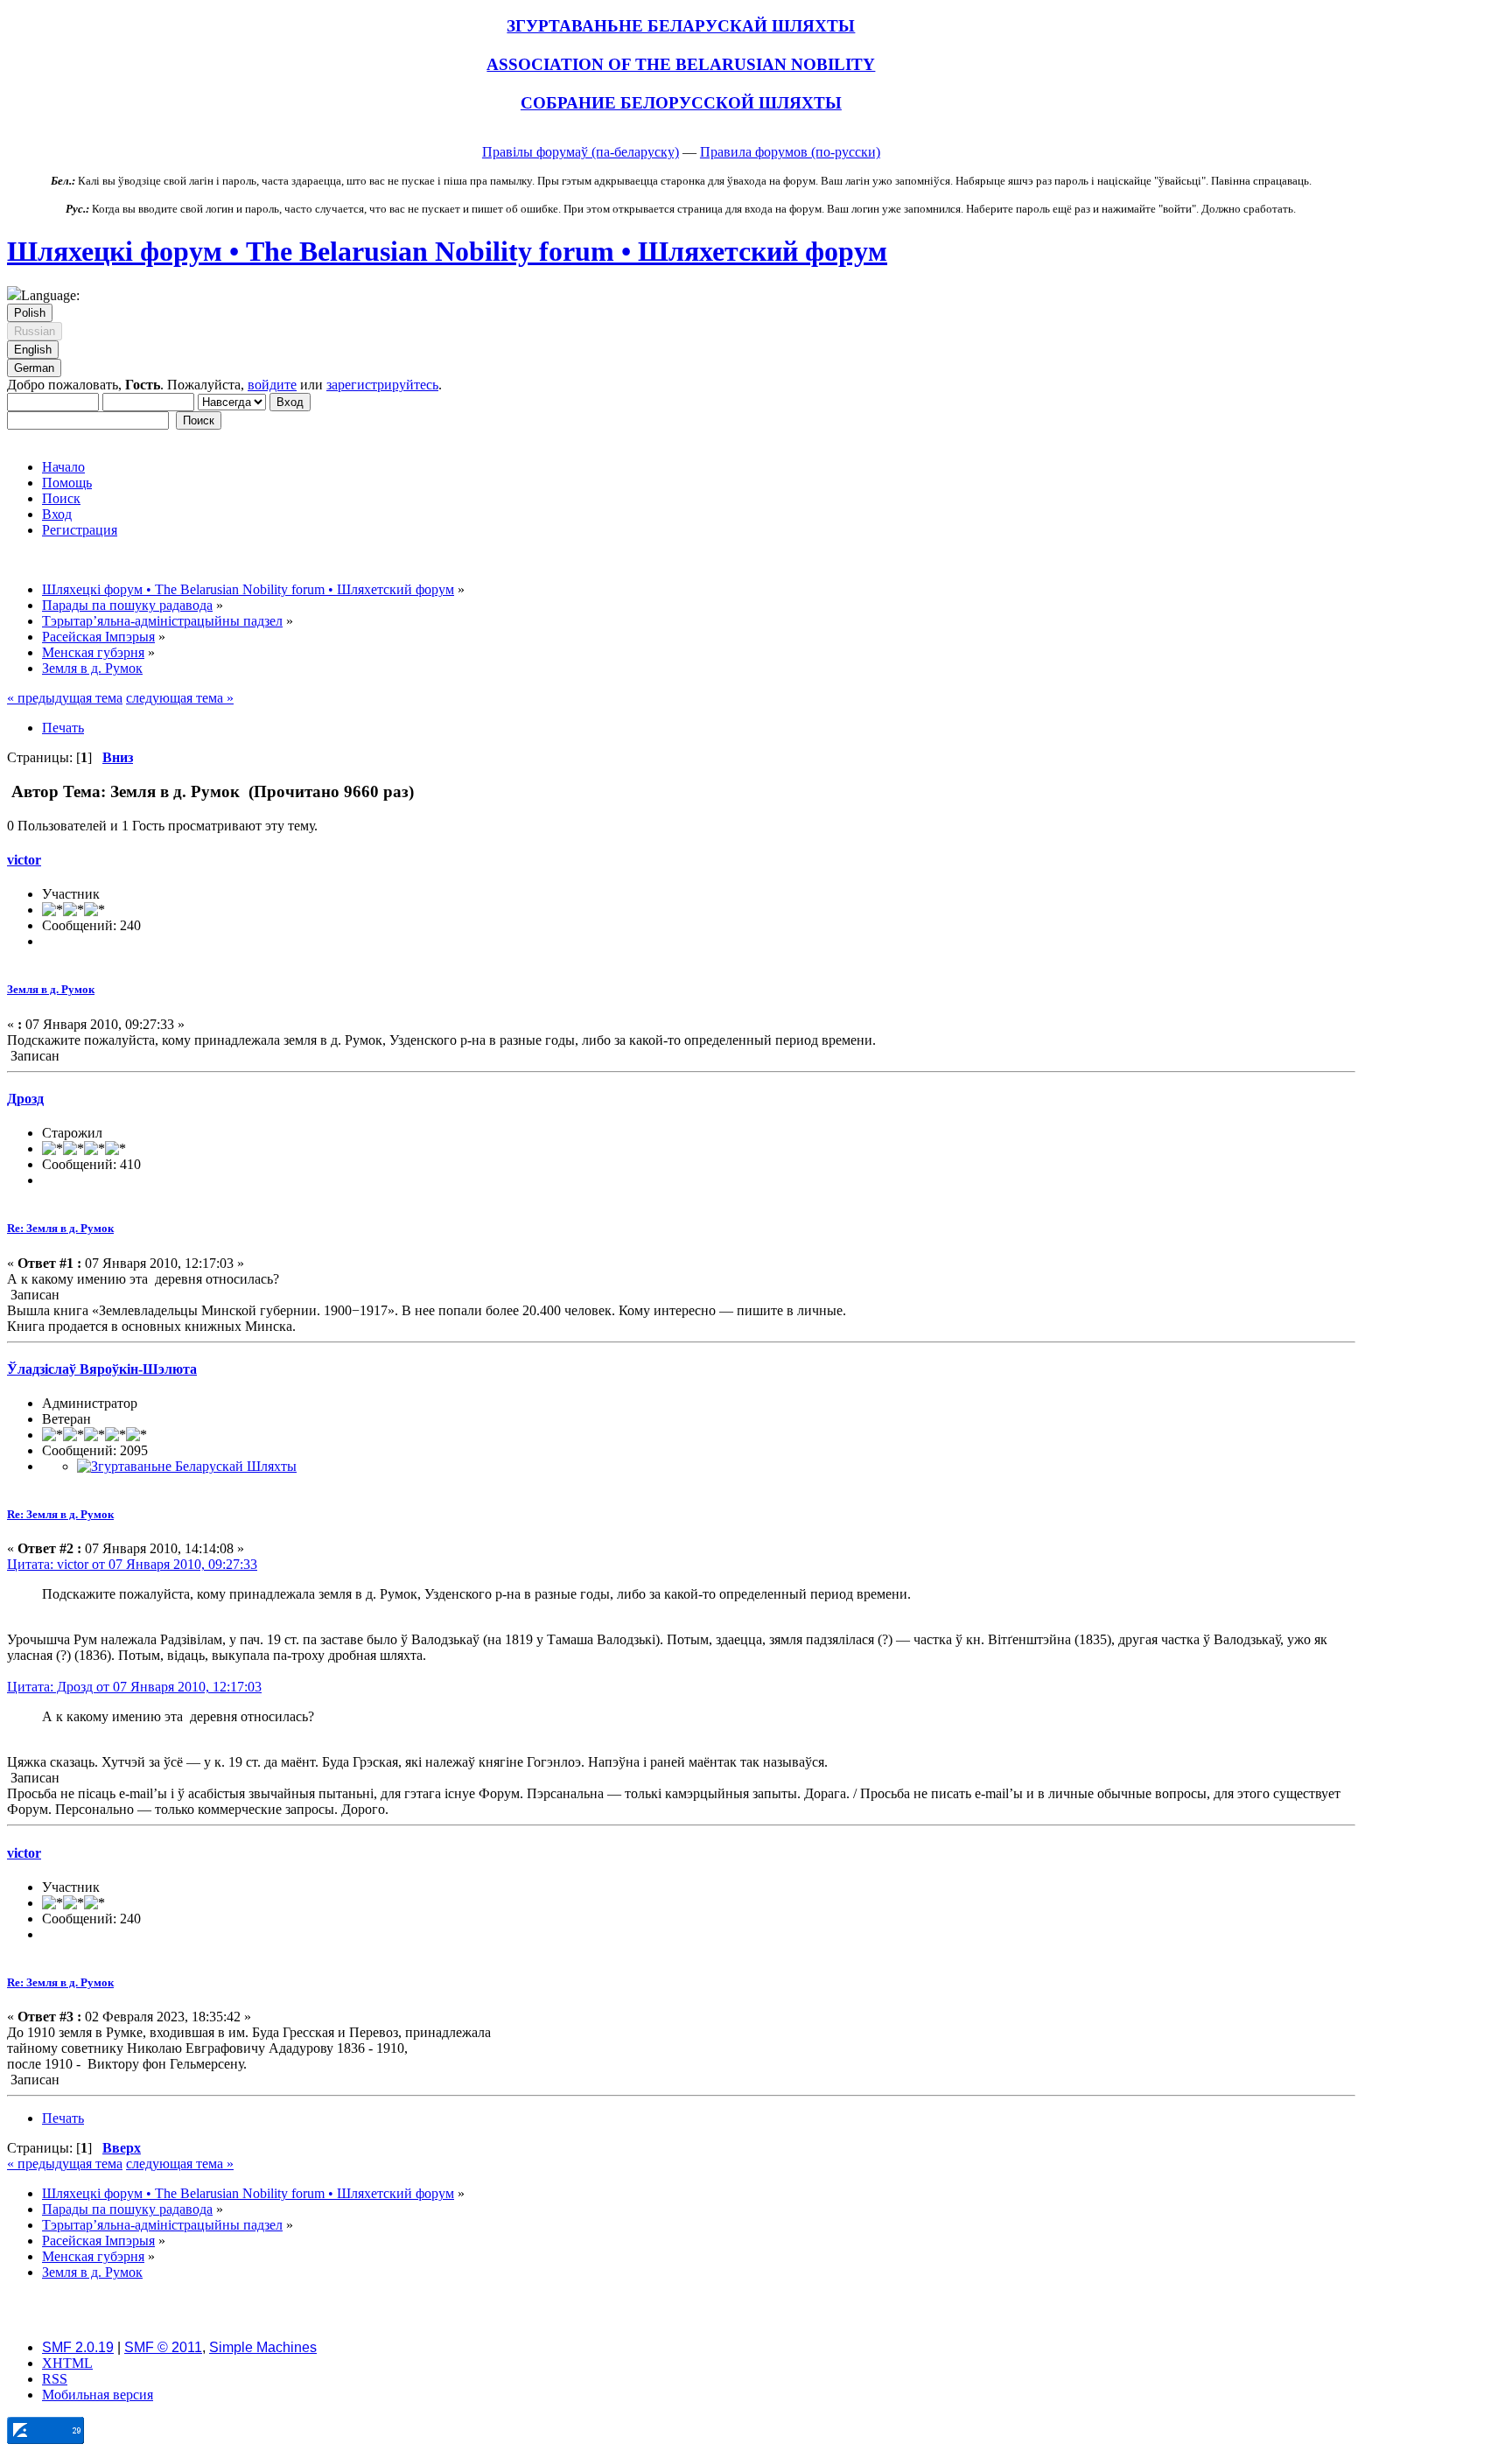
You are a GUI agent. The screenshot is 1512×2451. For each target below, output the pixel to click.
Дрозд (25, 1099)
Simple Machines (263, 2347)
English (33, 350)
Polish (30, 313)
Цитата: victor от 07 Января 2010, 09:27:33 (132, 1564)
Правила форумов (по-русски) (790, 152)
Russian (35, 331)
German (34, 368)
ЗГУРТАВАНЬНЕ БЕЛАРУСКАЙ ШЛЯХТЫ (681, 26)
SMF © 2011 (163, 2347)
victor (24, 860)
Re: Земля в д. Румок (60, 1228)
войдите (272, 385)
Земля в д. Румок (51, 989)
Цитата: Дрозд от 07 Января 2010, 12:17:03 (134, 1687)
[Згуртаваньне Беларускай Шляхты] (187, 1466)
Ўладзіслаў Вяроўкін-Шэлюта (102, 1369)
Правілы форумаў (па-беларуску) (581, 152)
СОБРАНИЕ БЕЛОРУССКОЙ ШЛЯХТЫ (681, 103)
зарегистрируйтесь (382, 385)
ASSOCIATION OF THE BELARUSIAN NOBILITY (681, 64)
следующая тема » (180, 698)
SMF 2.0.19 (78, 2347)
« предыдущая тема (65, 698)
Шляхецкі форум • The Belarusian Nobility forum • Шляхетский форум (447, 251)
